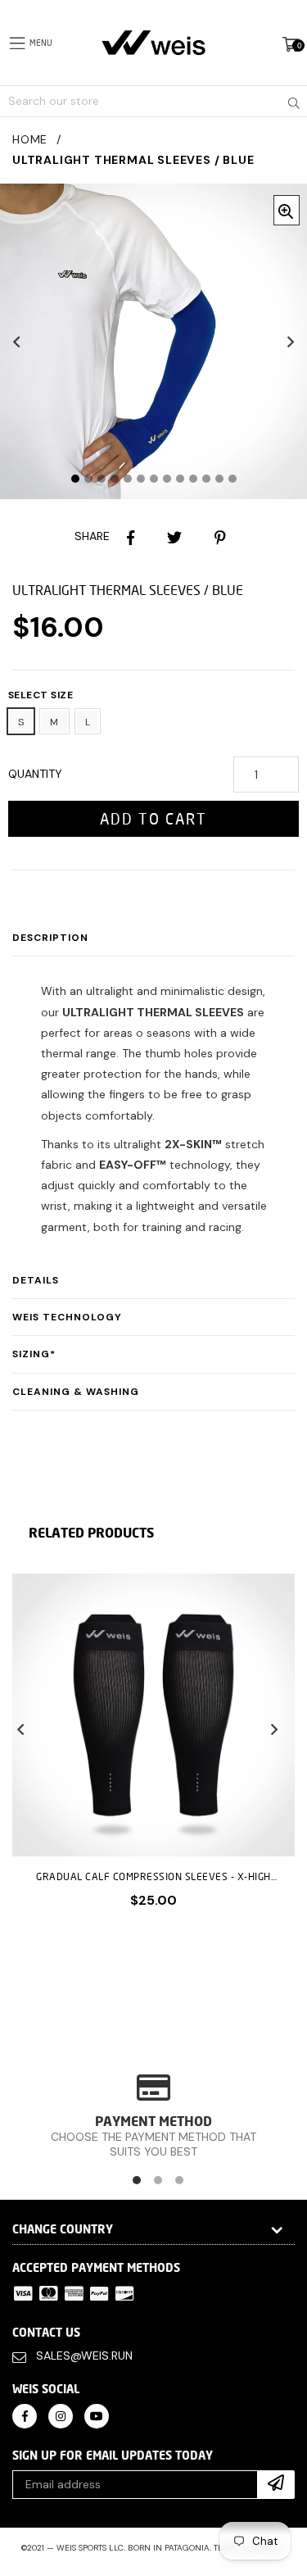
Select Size (41, 695)
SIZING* (34, 1354)
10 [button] (193, 479)
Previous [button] (16, 342)
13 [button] (233, 479)
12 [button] (219, 479)
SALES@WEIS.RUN (84, 2356)
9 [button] (180, 479)
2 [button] (88, 479)
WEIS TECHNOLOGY (67, 1317)
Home (30, 139)
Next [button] (291, 342)
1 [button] (75, 479)
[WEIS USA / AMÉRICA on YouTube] (97, 2415)
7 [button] (154, 479)
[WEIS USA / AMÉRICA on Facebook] (25, 2415)
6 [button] (141, 479)
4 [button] (115, 479)
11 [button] (206, 479)
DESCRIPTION (50, 938)
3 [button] (102, 479)
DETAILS (36, 1280)
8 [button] (167, 479)
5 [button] (128, 479)
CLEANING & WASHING (76, 1392)
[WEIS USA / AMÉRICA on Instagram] (61, 2415)
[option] (147, 1754)
